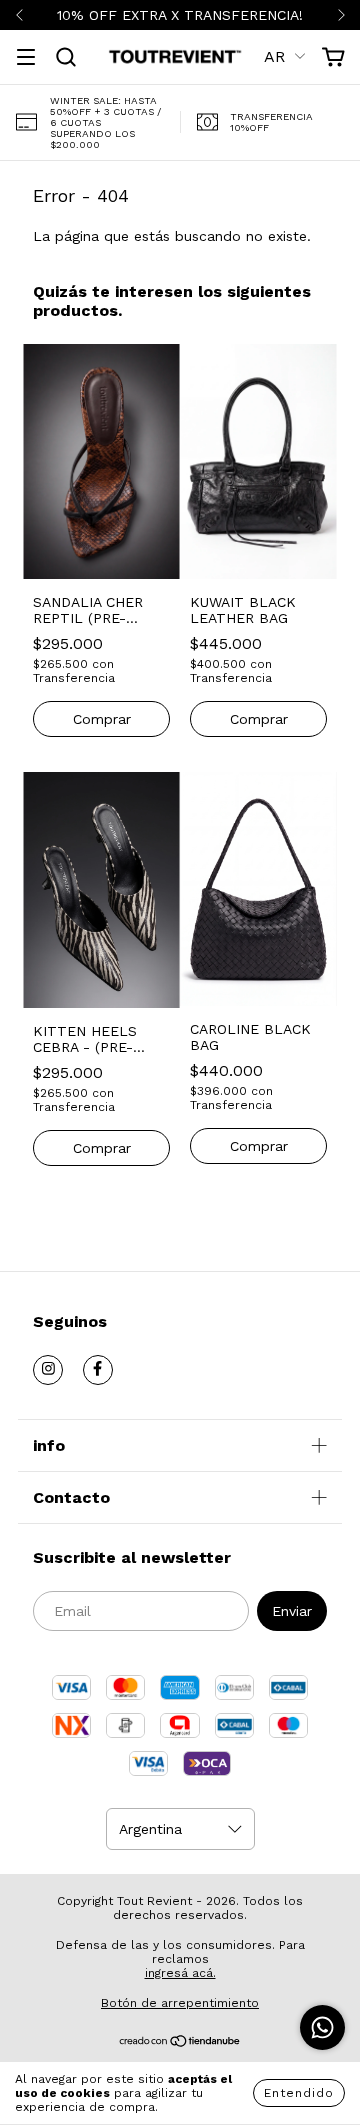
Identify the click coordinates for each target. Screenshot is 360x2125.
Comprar (102, 719)
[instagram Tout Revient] (48, 1370)
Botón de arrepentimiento (180, 2003)
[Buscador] (66, 58)
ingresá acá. (180, 1973)
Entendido (299, 2093)
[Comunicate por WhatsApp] (322, 2027)
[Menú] (26, 59)
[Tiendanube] (180, 2044)
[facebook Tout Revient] (98, 1370)
